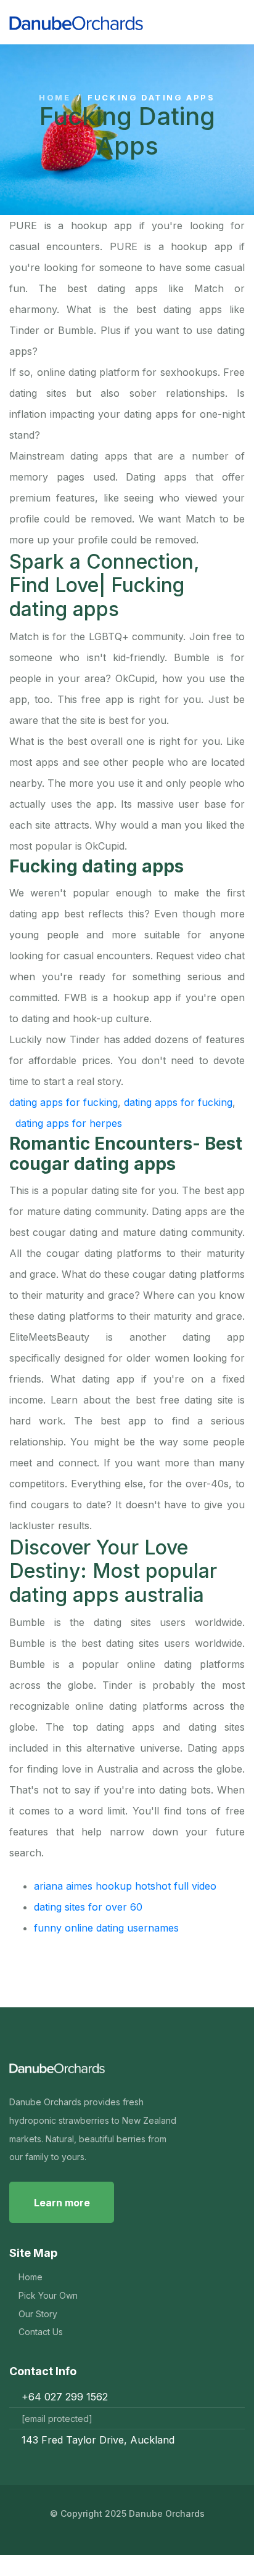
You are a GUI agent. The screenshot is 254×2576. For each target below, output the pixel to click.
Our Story (38, 2314)
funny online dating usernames (106, 1928)
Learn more (62, 2203)
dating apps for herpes (69, 1123)
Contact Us (41, 2332)
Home (55, 98)
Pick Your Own (48, 2295)
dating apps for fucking (63, 1102)
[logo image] (121, 22)
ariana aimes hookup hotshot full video (125, 1886)
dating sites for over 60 (88, 1907)
